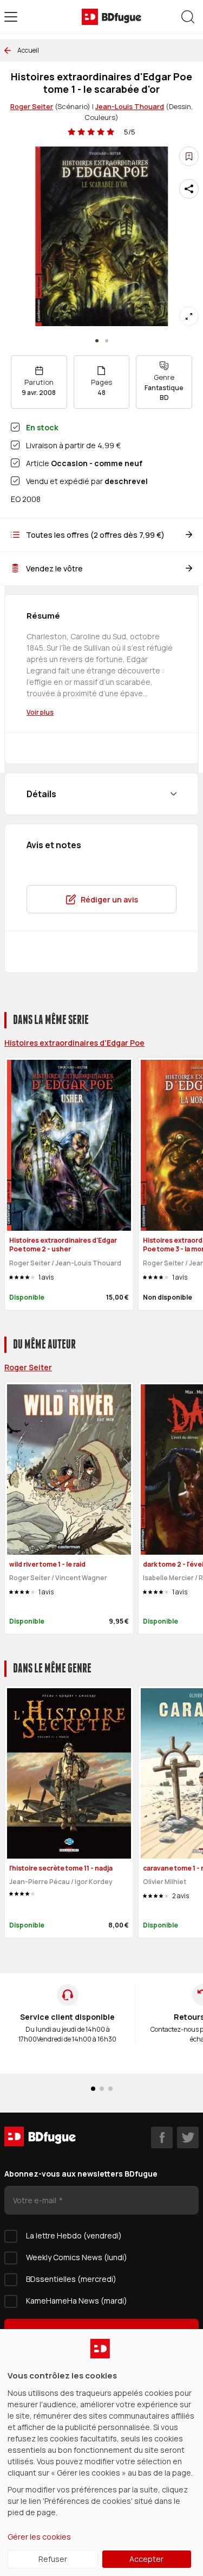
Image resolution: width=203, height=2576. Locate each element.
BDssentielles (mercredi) (71, 2279)
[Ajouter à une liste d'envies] (189, 156)
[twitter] (188, 2138)
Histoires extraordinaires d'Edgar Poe (74, 1043)
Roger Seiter (32, 106)
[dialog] (101, 2453)
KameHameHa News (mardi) (77, 2301)
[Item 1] (107, 341)
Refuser (53, 2559)
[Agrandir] (189, 316)
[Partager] (189, 189)
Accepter (146, 2559)
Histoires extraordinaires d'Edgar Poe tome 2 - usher (63, 1245)
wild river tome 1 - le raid (47, 1564)
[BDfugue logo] (112, 17)
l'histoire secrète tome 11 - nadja (61, 1868)
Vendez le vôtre (54, 568)
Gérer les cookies (39, 2537)
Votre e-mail (35, 2200)
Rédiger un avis (109, 899)
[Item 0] (97, 341)
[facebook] (162, 2138)
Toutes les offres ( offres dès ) (95, 535)
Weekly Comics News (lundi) (77, 2257)
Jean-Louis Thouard (130, 106)
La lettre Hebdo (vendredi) (74, 2235)
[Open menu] (11, 17)
